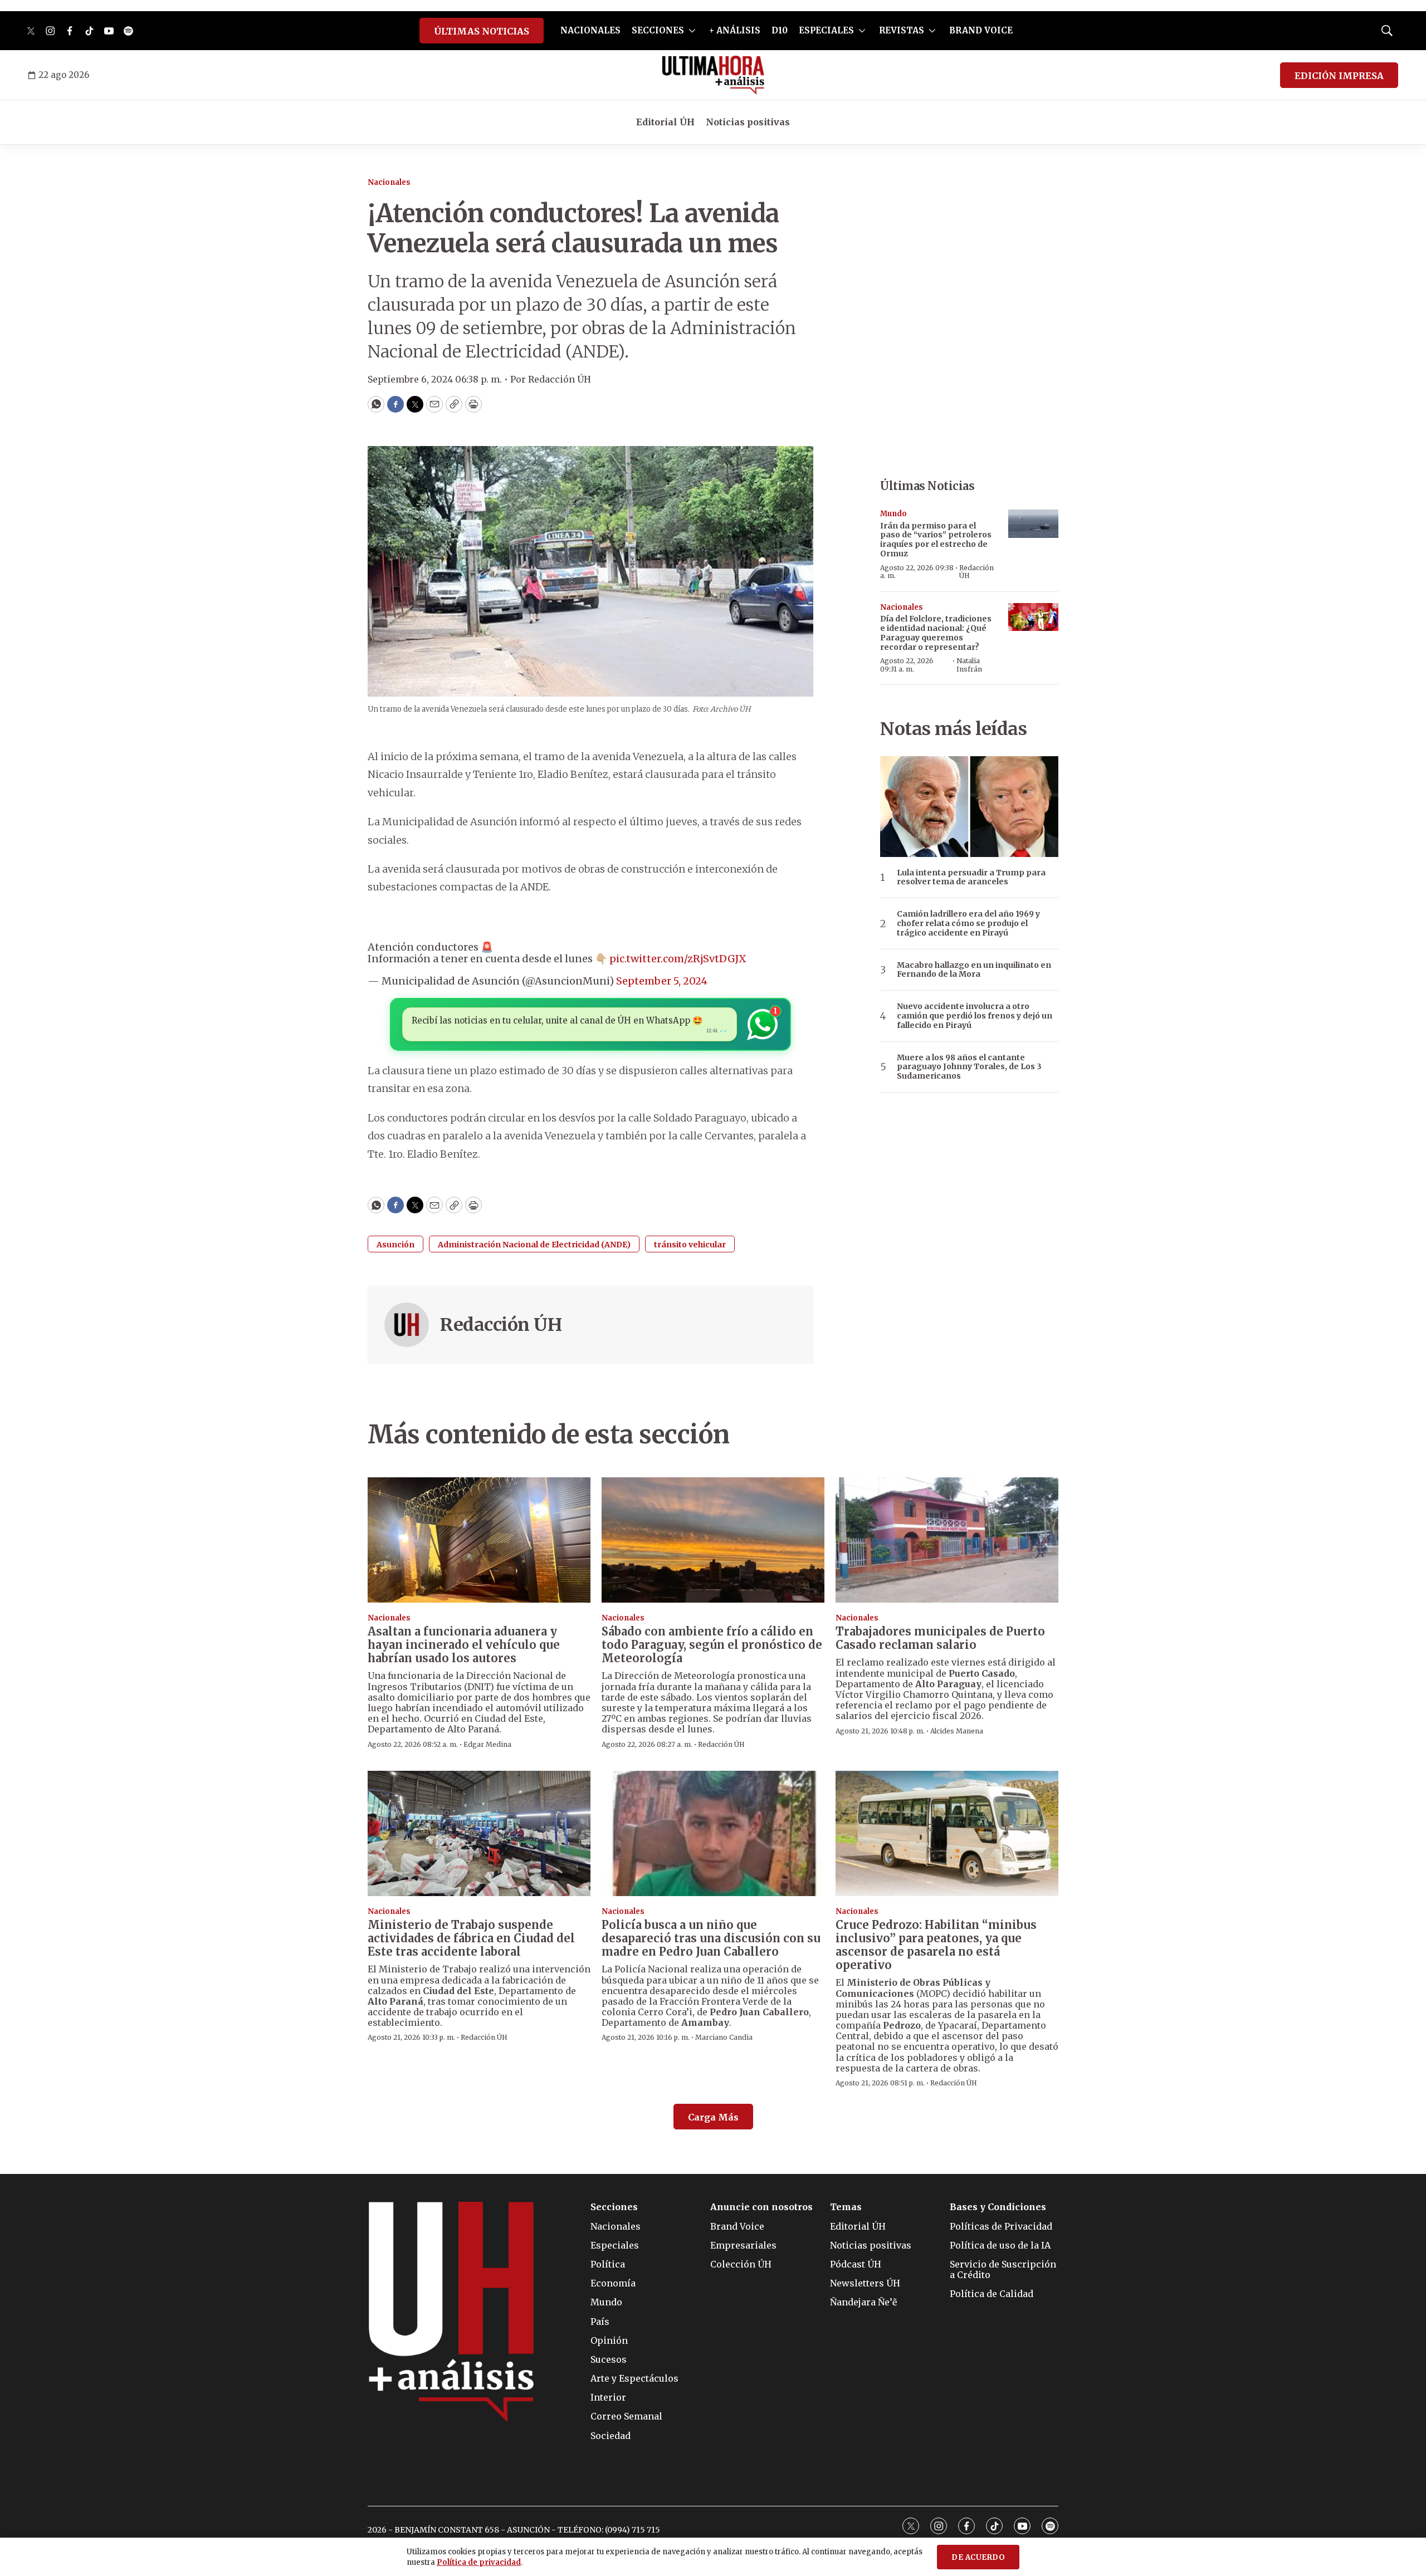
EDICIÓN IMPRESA (1339, 76)
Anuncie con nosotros (761, 2207)
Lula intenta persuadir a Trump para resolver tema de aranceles (971, 878)
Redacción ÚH (501, 1325)
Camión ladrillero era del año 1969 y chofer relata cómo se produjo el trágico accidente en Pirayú (968, 923)
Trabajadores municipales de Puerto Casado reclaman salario (940, 1638)
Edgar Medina (487, 1744)
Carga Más (713, 2117)
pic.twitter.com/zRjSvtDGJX (678, 959)
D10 (780, 30)
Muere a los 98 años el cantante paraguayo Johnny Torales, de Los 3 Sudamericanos (969, 1067)
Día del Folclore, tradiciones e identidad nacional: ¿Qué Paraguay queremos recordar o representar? (936, 633)
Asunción (395, 1245)
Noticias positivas (748, 122)
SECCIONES (658, 30)
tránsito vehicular (690, 1245)
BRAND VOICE (981, 30)
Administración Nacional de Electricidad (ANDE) (534, 1245)
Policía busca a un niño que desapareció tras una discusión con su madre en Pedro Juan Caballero (711, 1938)
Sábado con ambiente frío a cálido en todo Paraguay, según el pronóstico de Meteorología (712, 1645)
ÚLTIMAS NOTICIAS (482, 31)
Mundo (893, 514)
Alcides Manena (957, 1731)
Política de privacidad (479, 2562)
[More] (692, 31)
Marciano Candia (724, 2037)
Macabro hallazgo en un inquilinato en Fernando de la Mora (974, 970)
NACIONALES (590, 30)
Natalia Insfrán (969, 665)
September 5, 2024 (662, 981)
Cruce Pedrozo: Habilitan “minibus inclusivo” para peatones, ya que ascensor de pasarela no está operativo (936, 1945)
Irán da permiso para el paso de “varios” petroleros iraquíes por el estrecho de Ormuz (936, 540)
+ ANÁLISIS (735, 30)
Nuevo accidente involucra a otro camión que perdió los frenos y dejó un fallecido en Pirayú (975, 1016)
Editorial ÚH (665, 122)
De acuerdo (978, 2557)
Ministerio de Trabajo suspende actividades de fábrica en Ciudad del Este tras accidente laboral (471, 1938)
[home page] (713, 75)
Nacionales (389, 182)
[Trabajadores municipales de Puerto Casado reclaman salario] (947, 1540)
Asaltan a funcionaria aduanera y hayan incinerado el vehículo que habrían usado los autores (464, 1645)
